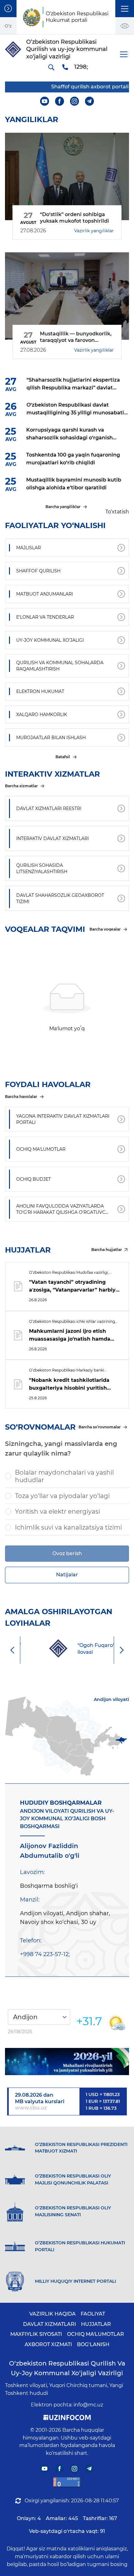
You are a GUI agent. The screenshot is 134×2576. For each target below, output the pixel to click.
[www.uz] (67, 2482)
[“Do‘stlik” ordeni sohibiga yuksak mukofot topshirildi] (67, 176)
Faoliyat (93, 2314)
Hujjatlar (96, 2324)
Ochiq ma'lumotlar (96, 2334)
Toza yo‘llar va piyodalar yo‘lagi (62, 1496)
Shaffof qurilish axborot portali (83, 87)
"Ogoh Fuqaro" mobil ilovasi (83, 1649)
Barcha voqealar (105, 929)
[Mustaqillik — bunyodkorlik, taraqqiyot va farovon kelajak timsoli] (67, 296)
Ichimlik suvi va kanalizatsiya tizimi (68, 1527)
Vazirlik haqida (53, 2314)
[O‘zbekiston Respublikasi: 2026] (67, 2062)
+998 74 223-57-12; (45, 1954)
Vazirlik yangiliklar (94, 231)
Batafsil (63, 757)
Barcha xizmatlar (21, 786)
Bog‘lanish (93, 2344)
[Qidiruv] (51, 67)
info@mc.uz (88, 2405)
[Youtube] (45, 101)
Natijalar (67, 1575)
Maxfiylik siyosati (36, 2334)
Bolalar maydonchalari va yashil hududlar (64, 1476)
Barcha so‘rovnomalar (100, 1427)
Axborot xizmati (48, 2344)
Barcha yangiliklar (63, 507)
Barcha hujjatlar (107, 1250)
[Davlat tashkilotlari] (8, 9)
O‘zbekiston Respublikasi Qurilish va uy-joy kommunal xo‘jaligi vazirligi (67, 2368)
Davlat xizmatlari (50, 2324)
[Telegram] (90, 101)
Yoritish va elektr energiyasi (57, 1511)
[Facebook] (60, 101)
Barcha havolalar (21, 1097)
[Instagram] (75, 101)
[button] (125, 9)
